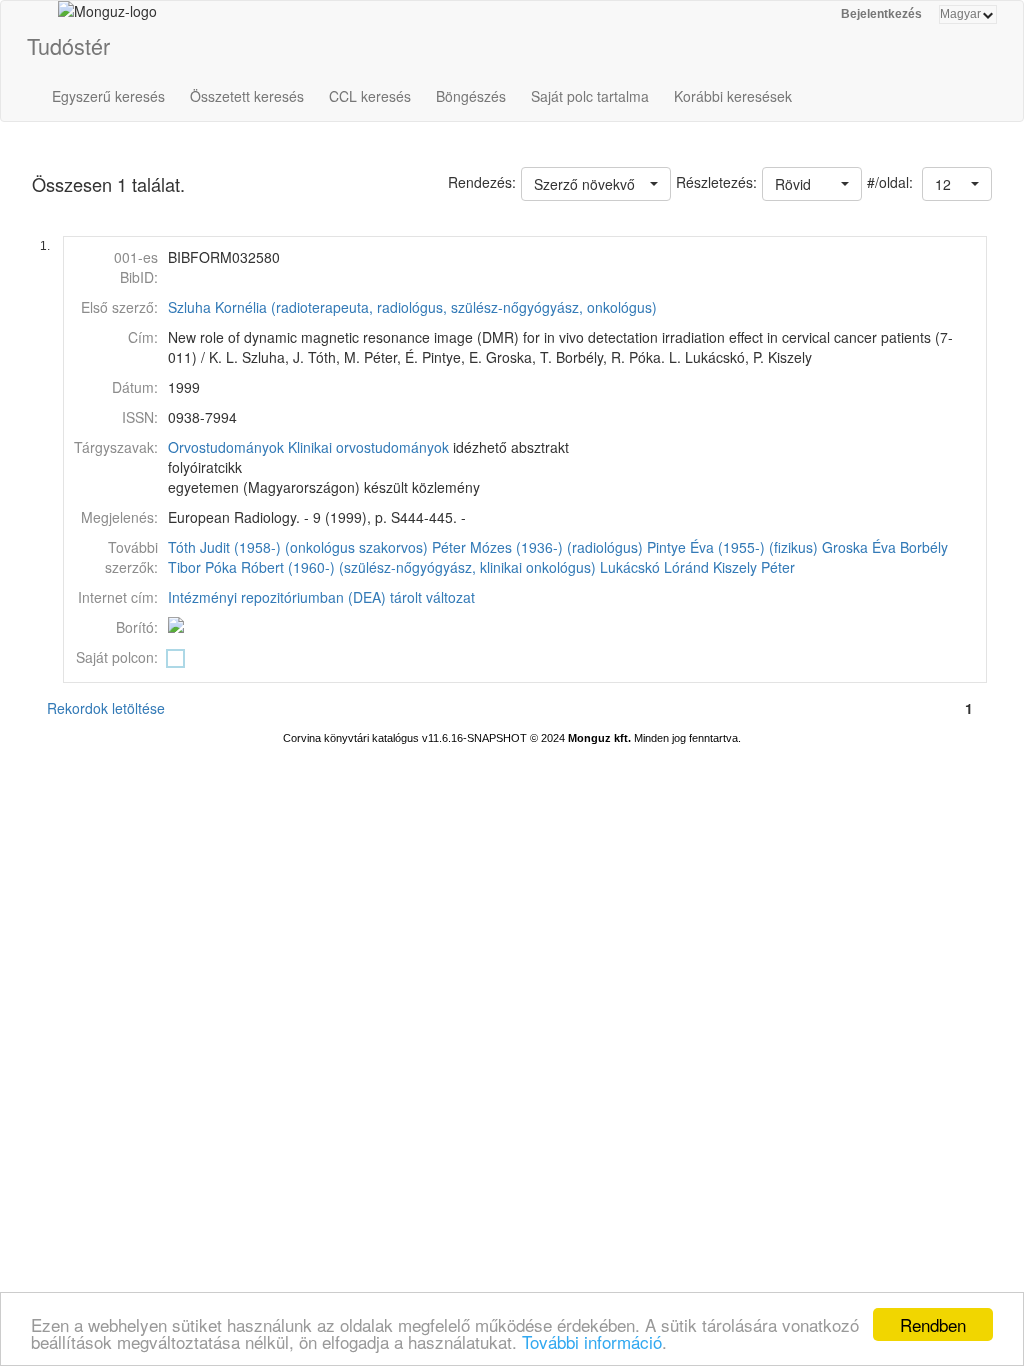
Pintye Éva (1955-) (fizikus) (732, 547)
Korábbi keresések (733, 96)
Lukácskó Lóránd (654, 567)
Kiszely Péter (754, 567)
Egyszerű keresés (108, 96)
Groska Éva (859, 547)
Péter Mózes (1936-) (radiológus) (537, 547)
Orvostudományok (226, 447)
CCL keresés (370, 96)
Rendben (933, 1324)
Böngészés (471, 96)
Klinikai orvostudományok (368, 447)
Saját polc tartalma (590, 96)
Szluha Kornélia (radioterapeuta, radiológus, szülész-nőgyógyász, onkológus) (412, 307)
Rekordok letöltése (106, 708)
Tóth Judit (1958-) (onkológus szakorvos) (298, 547)
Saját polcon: (117, 657)
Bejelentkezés (881, 14)
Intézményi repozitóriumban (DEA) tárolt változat (321, 597)
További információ (592, 1341)
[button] (957, 184)
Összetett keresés (247, 96)
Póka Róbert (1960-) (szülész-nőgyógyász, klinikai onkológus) (400, 567)
